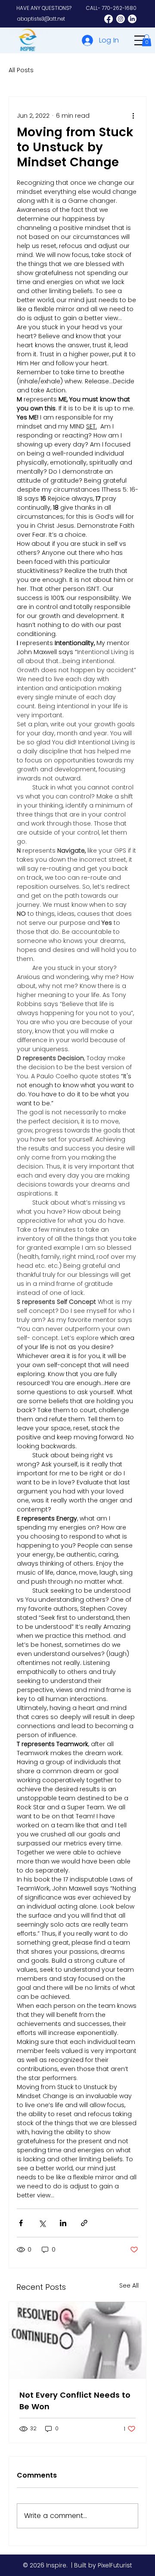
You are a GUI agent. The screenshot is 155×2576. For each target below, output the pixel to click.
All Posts (21, 70)
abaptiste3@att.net (41, 19)
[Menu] (140, 41)
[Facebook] (108, 19)
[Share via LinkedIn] (63, 2223)
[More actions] (133, 116)
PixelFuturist (115, 2565)
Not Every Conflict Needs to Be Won (75, 2401)
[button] (147, 40)
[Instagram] (121, 19)
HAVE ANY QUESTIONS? (44, 8)
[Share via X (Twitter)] (42, 2223)
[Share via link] (84, 2223)
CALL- (111, 8)
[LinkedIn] (132, 19)
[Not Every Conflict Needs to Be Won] (77, 2340)
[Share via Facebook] (21, 2223)
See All (129, 2285)
